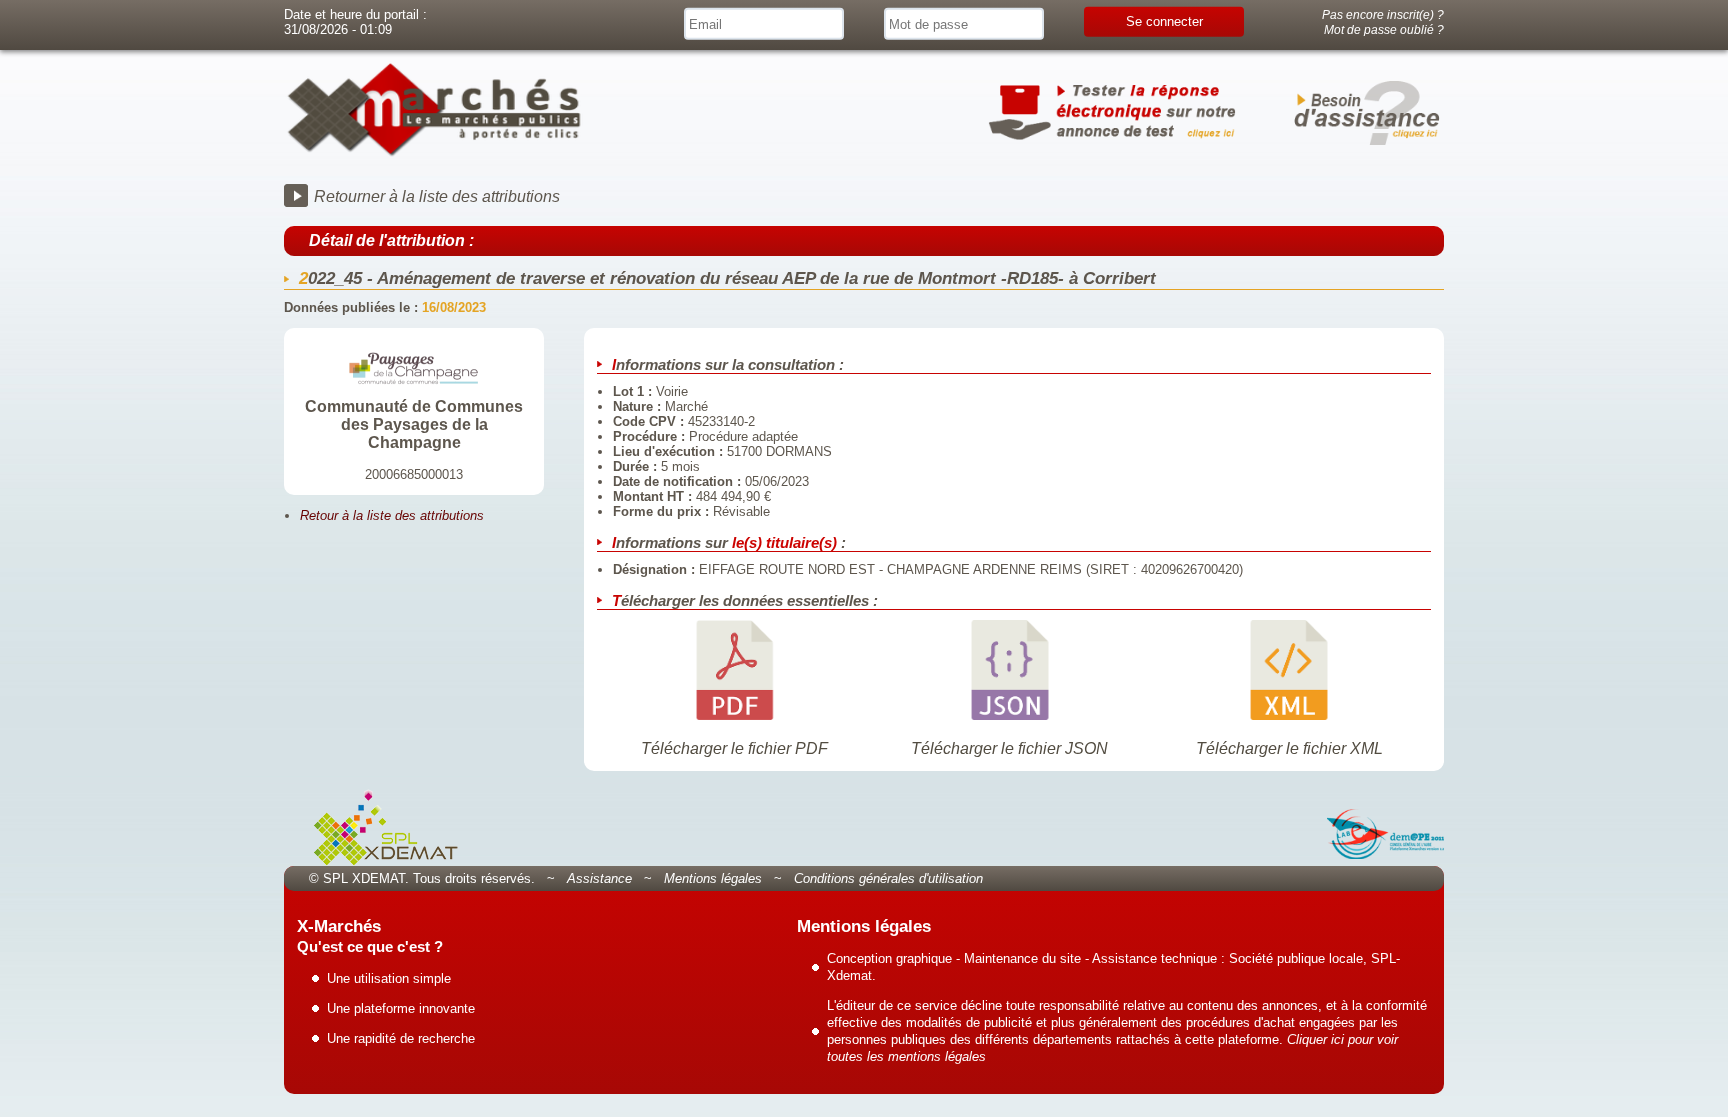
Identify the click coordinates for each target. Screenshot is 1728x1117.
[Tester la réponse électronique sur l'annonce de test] (1114, 115)
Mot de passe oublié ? (1384, 29)
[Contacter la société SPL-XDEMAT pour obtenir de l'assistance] (1364, 114)
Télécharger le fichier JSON (1009, 748)
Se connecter (1164, 21)
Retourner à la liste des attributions (437, 196)
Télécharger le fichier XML (1289, 748)
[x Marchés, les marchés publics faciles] (434, 152)
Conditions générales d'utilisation (888, 878)
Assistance (599, 878)
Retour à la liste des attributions (392, 515)
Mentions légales (713, 878)
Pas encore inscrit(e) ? (1383, 14)
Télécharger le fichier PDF (734, 748)
